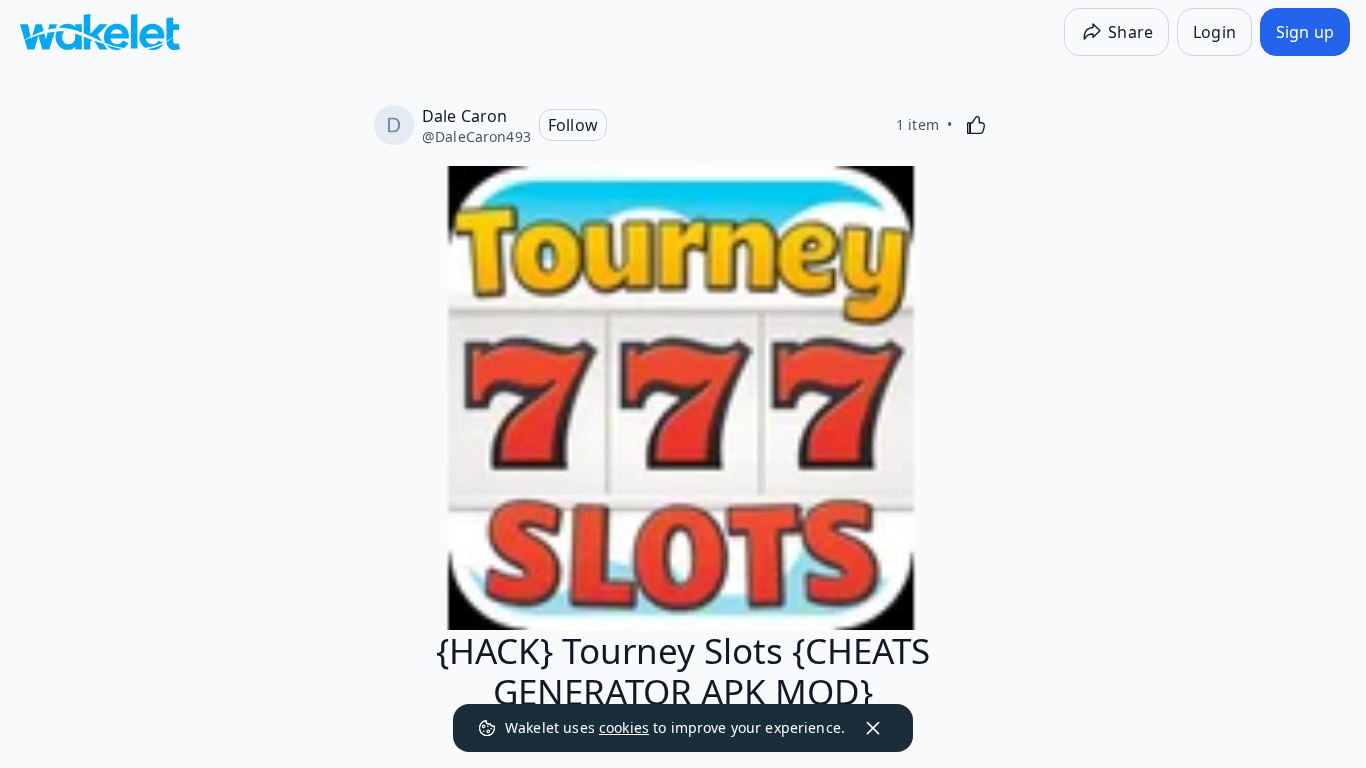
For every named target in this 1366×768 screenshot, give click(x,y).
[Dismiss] (873, 728)
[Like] (976, 125)
